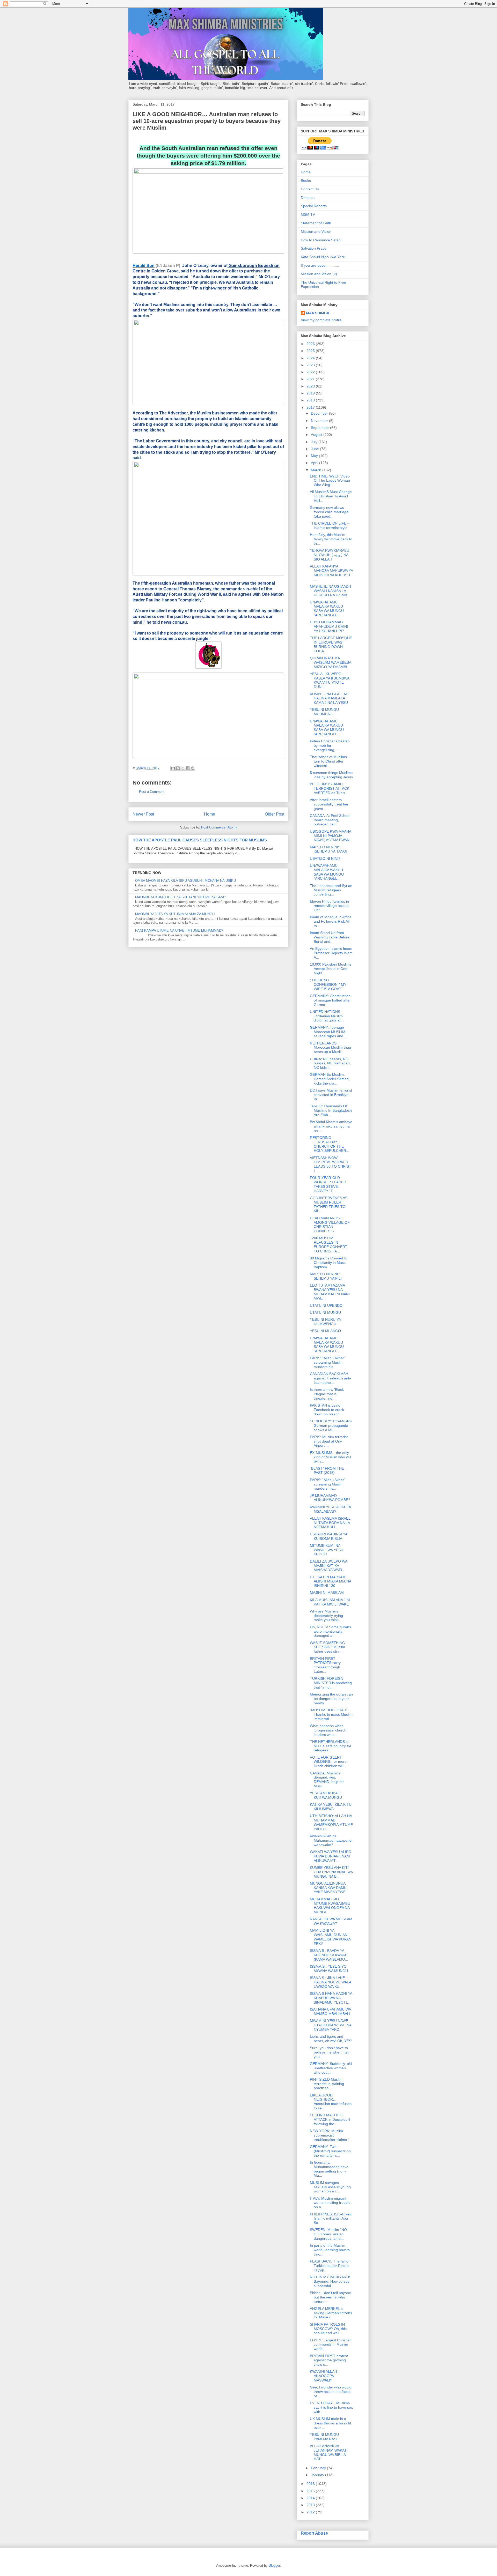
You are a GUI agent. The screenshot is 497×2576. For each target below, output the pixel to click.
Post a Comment (152, 792)
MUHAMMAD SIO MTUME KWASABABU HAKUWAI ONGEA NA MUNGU (330, 1906)
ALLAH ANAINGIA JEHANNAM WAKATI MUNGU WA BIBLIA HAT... (329, 2452)
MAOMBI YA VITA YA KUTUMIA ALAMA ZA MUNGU (175, 914)
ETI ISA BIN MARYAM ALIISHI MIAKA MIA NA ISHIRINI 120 (330, 1581)
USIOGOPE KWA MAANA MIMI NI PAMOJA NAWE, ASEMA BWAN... (331, 836)
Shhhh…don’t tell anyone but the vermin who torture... (330, 2297)
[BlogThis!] (178, 768)
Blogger (274, 2566)
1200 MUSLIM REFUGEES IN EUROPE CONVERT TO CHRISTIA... (329, 1244)
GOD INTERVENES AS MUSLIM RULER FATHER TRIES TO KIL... (329, 1204)
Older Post (275, 814)
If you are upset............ (320, 265)
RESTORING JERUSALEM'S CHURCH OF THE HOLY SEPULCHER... (330, 1144)
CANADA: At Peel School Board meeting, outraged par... (330, 820)
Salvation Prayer (314, 248)
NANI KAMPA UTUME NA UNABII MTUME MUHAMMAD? (179, 931)
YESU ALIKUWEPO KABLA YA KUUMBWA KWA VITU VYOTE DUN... (330, 680)
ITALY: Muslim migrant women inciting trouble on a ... (330, 2203)
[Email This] (173, 768)
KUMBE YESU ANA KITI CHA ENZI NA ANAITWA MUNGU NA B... (331, 1872)
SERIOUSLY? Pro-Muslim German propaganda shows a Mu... (331, 1425)
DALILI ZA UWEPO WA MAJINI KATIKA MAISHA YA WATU (328, 1566)
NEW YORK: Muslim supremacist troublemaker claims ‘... (331, 2135)
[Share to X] (183, 768)
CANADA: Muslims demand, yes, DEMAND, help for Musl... (327, 1780)
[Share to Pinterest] (193, 768)
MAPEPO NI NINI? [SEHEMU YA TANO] (328, 849)
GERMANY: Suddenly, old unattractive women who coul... (331, 2068)
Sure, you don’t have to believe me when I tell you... (330, 2052)
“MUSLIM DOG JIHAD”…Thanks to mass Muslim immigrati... (331, 1714)
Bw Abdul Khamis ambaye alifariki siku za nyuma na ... (331, 1126)
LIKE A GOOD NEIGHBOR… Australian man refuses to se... (331, 2102)
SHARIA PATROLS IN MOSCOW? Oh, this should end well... (328, 2329)
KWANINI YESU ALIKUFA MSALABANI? (330, 1509)
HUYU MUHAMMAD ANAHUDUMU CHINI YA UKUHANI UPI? (329, 626)
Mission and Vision (316, 232)
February (319, 2468)
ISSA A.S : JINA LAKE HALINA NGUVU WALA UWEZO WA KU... (330, 1982)
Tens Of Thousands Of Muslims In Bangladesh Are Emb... (331, 1110)
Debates (308, 198)
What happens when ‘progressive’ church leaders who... (328, 1730)
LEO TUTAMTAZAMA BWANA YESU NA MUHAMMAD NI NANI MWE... (330, 1292)
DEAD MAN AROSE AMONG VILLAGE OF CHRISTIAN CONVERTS (330, 1224)
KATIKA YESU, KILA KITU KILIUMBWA (331, 1807)
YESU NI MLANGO (325, 1331)
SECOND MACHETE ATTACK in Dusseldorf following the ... (330, 2119)
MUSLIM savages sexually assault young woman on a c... (330, 2187)
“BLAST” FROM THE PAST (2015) (327, 1471)
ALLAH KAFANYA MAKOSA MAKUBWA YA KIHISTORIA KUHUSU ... (331, 573)
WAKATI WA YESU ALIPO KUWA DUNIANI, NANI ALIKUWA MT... (331, 1856)
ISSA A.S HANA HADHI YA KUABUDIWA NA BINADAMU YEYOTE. (331, 1998)
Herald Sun (144, 266)
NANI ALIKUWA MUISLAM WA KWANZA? (331, 1921)
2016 (311, 2484)
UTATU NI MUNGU (325, 1312)
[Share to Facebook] (188, 768)
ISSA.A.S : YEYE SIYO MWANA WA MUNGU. (329, 1969)
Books (306, 181)
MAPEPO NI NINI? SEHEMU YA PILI (326, 1276)
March (317, 470)
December (320, 413)
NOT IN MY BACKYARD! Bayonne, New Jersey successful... (330, 2281)
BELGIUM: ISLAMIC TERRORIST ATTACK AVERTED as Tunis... (330, 788)
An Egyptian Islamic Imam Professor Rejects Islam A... (331, 953)
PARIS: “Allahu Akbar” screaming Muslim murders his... (328, 1362)
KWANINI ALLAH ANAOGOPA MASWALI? (323, 2376)
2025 (311, 351)
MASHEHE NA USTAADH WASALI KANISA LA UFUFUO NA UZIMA (330, 591)
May (315, 456)
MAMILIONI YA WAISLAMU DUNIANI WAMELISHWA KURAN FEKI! (331, 1937)
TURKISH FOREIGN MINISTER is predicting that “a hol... (331, 1683)
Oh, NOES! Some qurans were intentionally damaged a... (330, 1631)
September (320, 428)
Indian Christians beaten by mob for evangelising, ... (330, 745)
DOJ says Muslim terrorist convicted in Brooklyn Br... (331, 1095)
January (318, 2475)
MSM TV (308, 214)
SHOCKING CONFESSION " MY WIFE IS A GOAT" (328, 984)
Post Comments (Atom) (219, 827)
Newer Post (143, 814)
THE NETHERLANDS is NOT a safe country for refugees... (331, 1746)
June (315, 449)
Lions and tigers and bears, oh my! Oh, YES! (331, 2039)
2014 (311, 2498)
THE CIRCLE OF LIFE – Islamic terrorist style (330, 525)
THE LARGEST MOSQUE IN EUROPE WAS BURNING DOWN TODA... (331, 644)
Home (210, 814)
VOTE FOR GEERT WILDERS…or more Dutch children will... (328, 1762)
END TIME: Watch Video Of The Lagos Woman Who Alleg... (330, 481)
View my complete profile (321, 320)
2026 (311, 344)
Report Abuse (314, 2533)
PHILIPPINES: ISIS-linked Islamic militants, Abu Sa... (331, 2219)
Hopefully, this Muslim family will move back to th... (331, 539)
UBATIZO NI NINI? (325, 858)
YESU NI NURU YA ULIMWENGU (325, 1322)
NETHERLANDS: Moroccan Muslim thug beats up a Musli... (330, 1048)
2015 (311, 2491)
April (315, 463)
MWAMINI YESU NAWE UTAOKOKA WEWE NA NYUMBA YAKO (331, 2025)
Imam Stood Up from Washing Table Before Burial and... (330, 937)
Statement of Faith (316, 223)
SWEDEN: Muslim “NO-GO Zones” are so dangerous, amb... (329, 2234)
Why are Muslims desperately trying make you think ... (326, 1616)
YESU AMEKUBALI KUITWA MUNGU (326, 1795)
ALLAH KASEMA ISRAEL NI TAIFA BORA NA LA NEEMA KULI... (330, 1523)
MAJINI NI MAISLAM (327, 1593)
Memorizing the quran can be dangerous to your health (331, 1699)
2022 (311, 372)
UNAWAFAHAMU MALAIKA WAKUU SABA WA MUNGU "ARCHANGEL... (327, 609)
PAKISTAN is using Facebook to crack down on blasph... (327, 1410)
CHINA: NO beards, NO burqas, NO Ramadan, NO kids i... (330, 1063)
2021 (311, 379)
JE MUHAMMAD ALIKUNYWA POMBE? (330, 1498)
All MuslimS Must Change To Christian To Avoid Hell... (331, 496)
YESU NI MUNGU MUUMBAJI (324, 712)
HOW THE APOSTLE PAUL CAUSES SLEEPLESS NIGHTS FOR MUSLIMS (200, 840)
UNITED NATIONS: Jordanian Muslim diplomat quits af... (327, 1016)
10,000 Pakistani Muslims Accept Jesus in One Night (331, 969)
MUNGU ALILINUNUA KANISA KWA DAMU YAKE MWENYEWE (328, 1888)
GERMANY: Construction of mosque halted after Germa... (330, 1000)
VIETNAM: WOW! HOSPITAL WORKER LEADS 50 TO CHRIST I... (331, 1164)
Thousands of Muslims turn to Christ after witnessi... (328, 761)
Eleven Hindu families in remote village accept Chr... (329, 906)
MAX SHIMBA (318, 313)
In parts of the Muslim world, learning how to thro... (330, 2250)
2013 (311, 2505)
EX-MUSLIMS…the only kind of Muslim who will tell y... (330, 1457)
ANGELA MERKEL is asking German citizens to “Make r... (331, 2313)
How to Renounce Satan (321, 240)
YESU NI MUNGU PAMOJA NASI (324, 2437)
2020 (311, 386)
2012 (311, 2512)
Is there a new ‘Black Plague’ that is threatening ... (327, 1394)
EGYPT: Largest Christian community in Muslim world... (331, 2344)
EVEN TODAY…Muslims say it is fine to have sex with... (331, 2407)
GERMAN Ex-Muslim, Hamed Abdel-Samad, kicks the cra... (330, 1079)
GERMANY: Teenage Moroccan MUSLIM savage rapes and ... (329, 1032)
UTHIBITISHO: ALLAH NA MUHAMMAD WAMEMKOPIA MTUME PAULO (331, 1822)
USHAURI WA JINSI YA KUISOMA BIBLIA (328, 1536)
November (320, 421)
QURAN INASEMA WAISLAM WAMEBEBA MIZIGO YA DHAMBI (330, 662)
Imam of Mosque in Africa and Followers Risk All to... (331, 921)
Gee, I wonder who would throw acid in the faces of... (331, 2392)
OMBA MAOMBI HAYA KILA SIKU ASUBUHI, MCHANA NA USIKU (185, 881)
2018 (311, 400)
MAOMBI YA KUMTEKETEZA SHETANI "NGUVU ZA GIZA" (180, 897)
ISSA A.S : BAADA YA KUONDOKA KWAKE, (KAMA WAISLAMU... (329, 1955)
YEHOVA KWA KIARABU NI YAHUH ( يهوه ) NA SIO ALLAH (330, 555)
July (315, 442)
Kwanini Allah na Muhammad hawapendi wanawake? (331, 1840)
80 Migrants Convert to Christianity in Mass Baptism (329, 1263)
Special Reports (314, 206)
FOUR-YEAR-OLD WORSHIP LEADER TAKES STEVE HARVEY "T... (328, 1184)
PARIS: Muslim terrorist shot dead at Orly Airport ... (329, 1441)
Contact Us (310, 189)
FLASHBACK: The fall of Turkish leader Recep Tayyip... (330, 2266)
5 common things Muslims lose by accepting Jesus (331, 775)
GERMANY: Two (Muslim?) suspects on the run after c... (330, 2151)
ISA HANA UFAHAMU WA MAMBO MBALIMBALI (330, 2011)
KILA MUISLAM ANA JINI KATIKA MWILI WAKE (330, 1602)
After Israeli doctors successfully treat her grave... (329, 804)
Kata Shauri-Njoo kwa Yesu (323, 257)
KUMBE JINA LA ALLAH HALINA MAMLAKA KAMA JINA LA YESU (329, 698)
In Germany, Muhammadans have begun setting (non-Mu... (329, 2169)
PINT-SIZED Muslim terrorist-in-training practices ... (327, 2084)
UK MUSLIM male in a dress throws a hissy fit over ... (330, 2423)
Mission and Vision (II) (319, 274)
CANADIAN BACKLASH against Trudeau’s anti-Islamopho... (331, 1378)
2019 (311, 393)
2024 (311, 358)
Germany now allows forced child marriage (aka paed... (329, 512)
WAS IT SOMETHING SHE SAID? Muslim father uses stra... (327, 1647)
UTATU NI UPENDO (326, 1305)
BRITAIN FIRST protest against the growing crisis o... (329, 2360)
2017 (311, 407)
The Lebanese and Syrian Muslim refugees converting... (331, 890)
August (317, 435)
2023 (311, 365)
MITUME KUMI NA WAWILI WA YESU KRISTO (327, 1550)
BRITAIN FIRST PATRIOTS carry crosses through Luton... (325, 1665)
